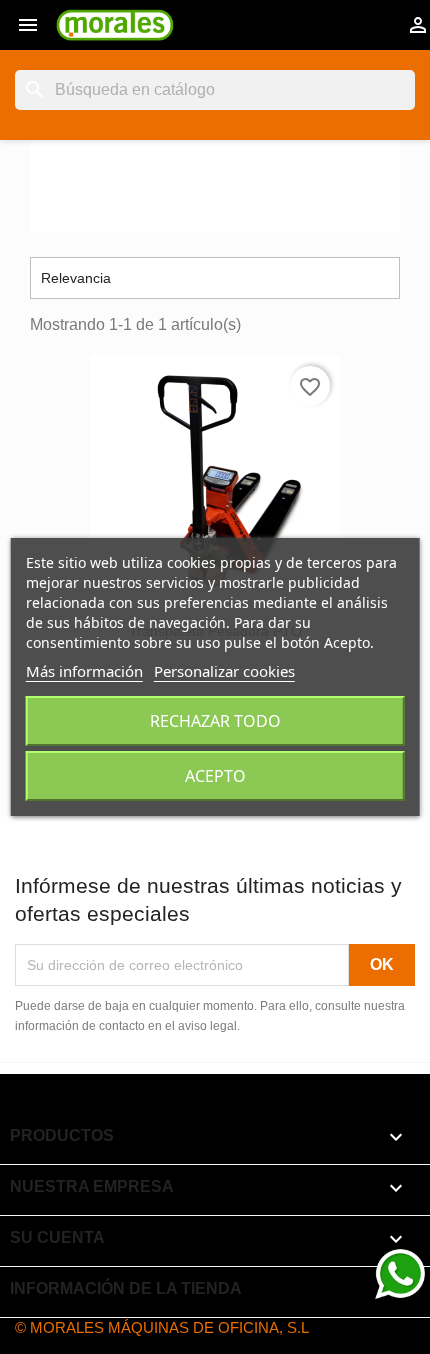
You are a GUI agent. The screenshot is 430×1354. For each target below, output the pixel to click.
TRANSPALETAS (142, 177)
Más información (84, 671)
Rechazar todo (215, 721)
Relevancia (215, 278)
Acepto (215, 776)
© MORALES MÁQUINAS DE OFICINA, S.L (162, 1327)
